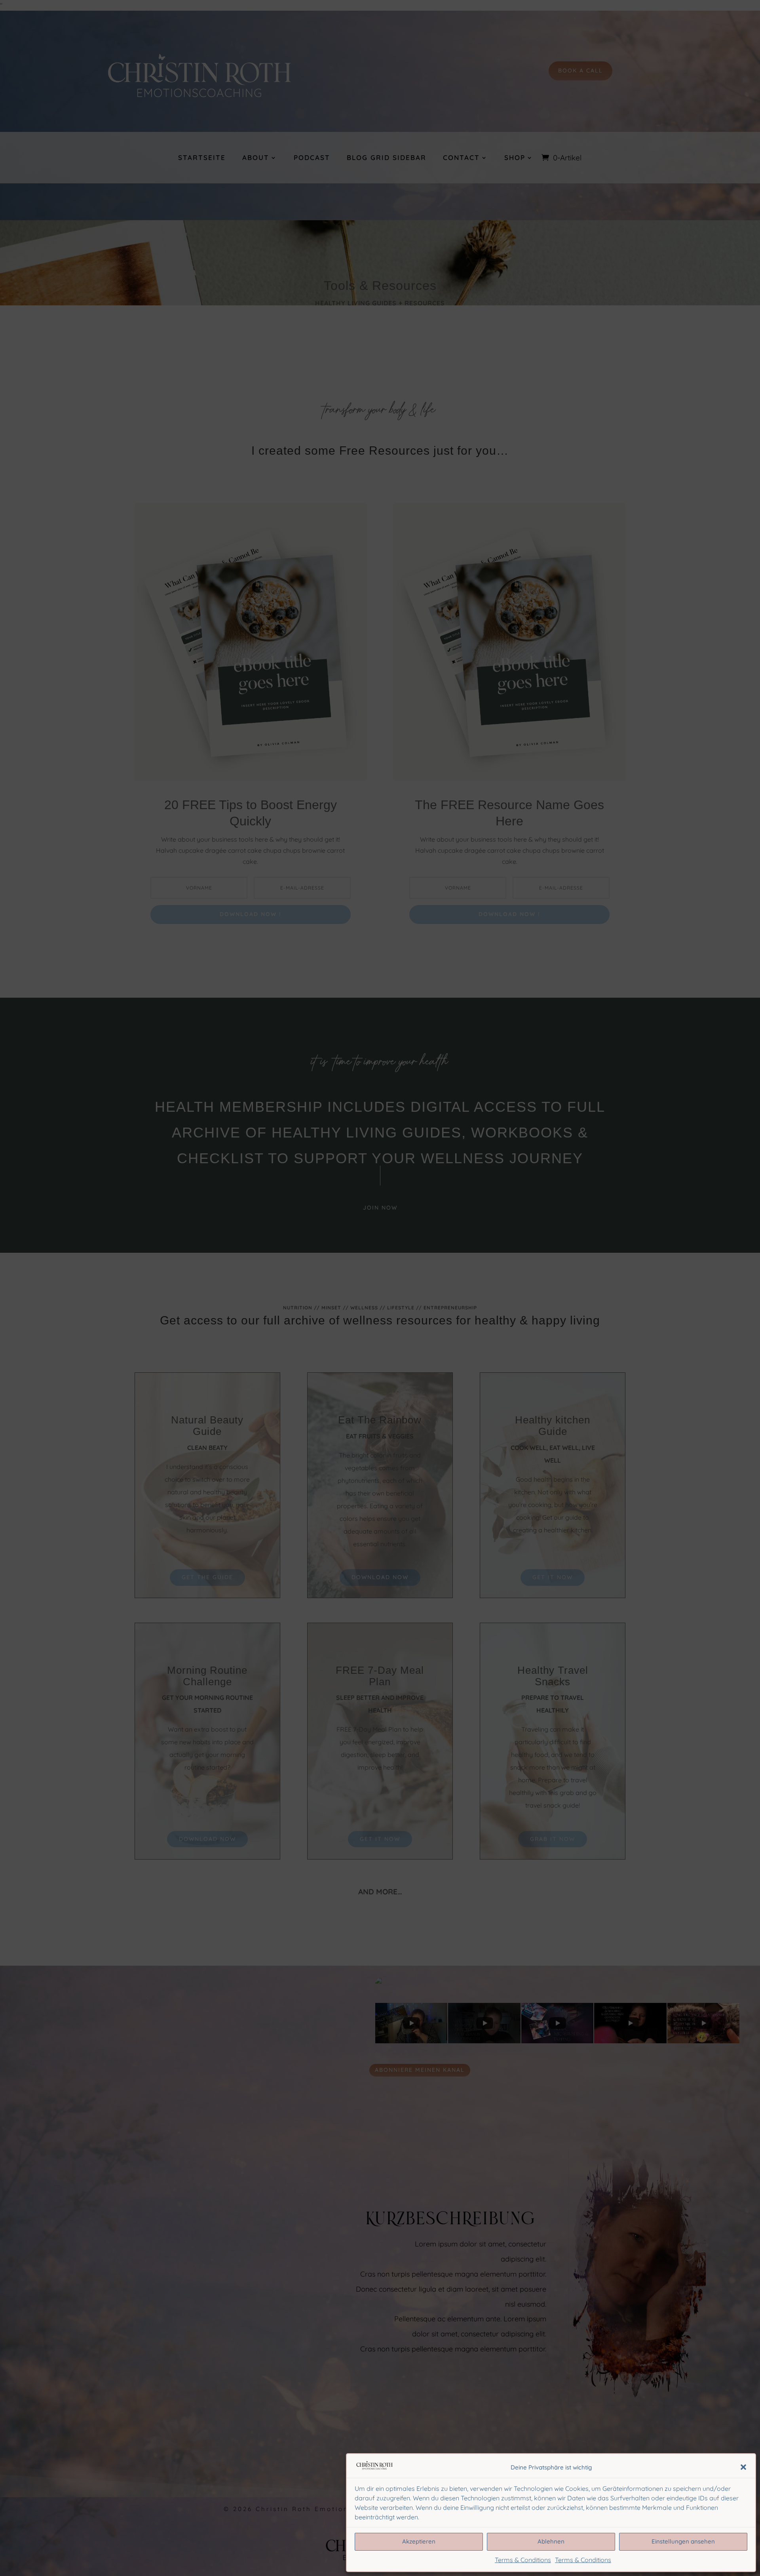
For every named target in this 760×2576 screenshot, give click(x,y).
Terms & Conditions (523, 2560)
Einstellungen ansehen (683, 2541)
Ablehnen (551, 2541)
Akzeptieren (419, 2541)
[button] (743, 2467)
